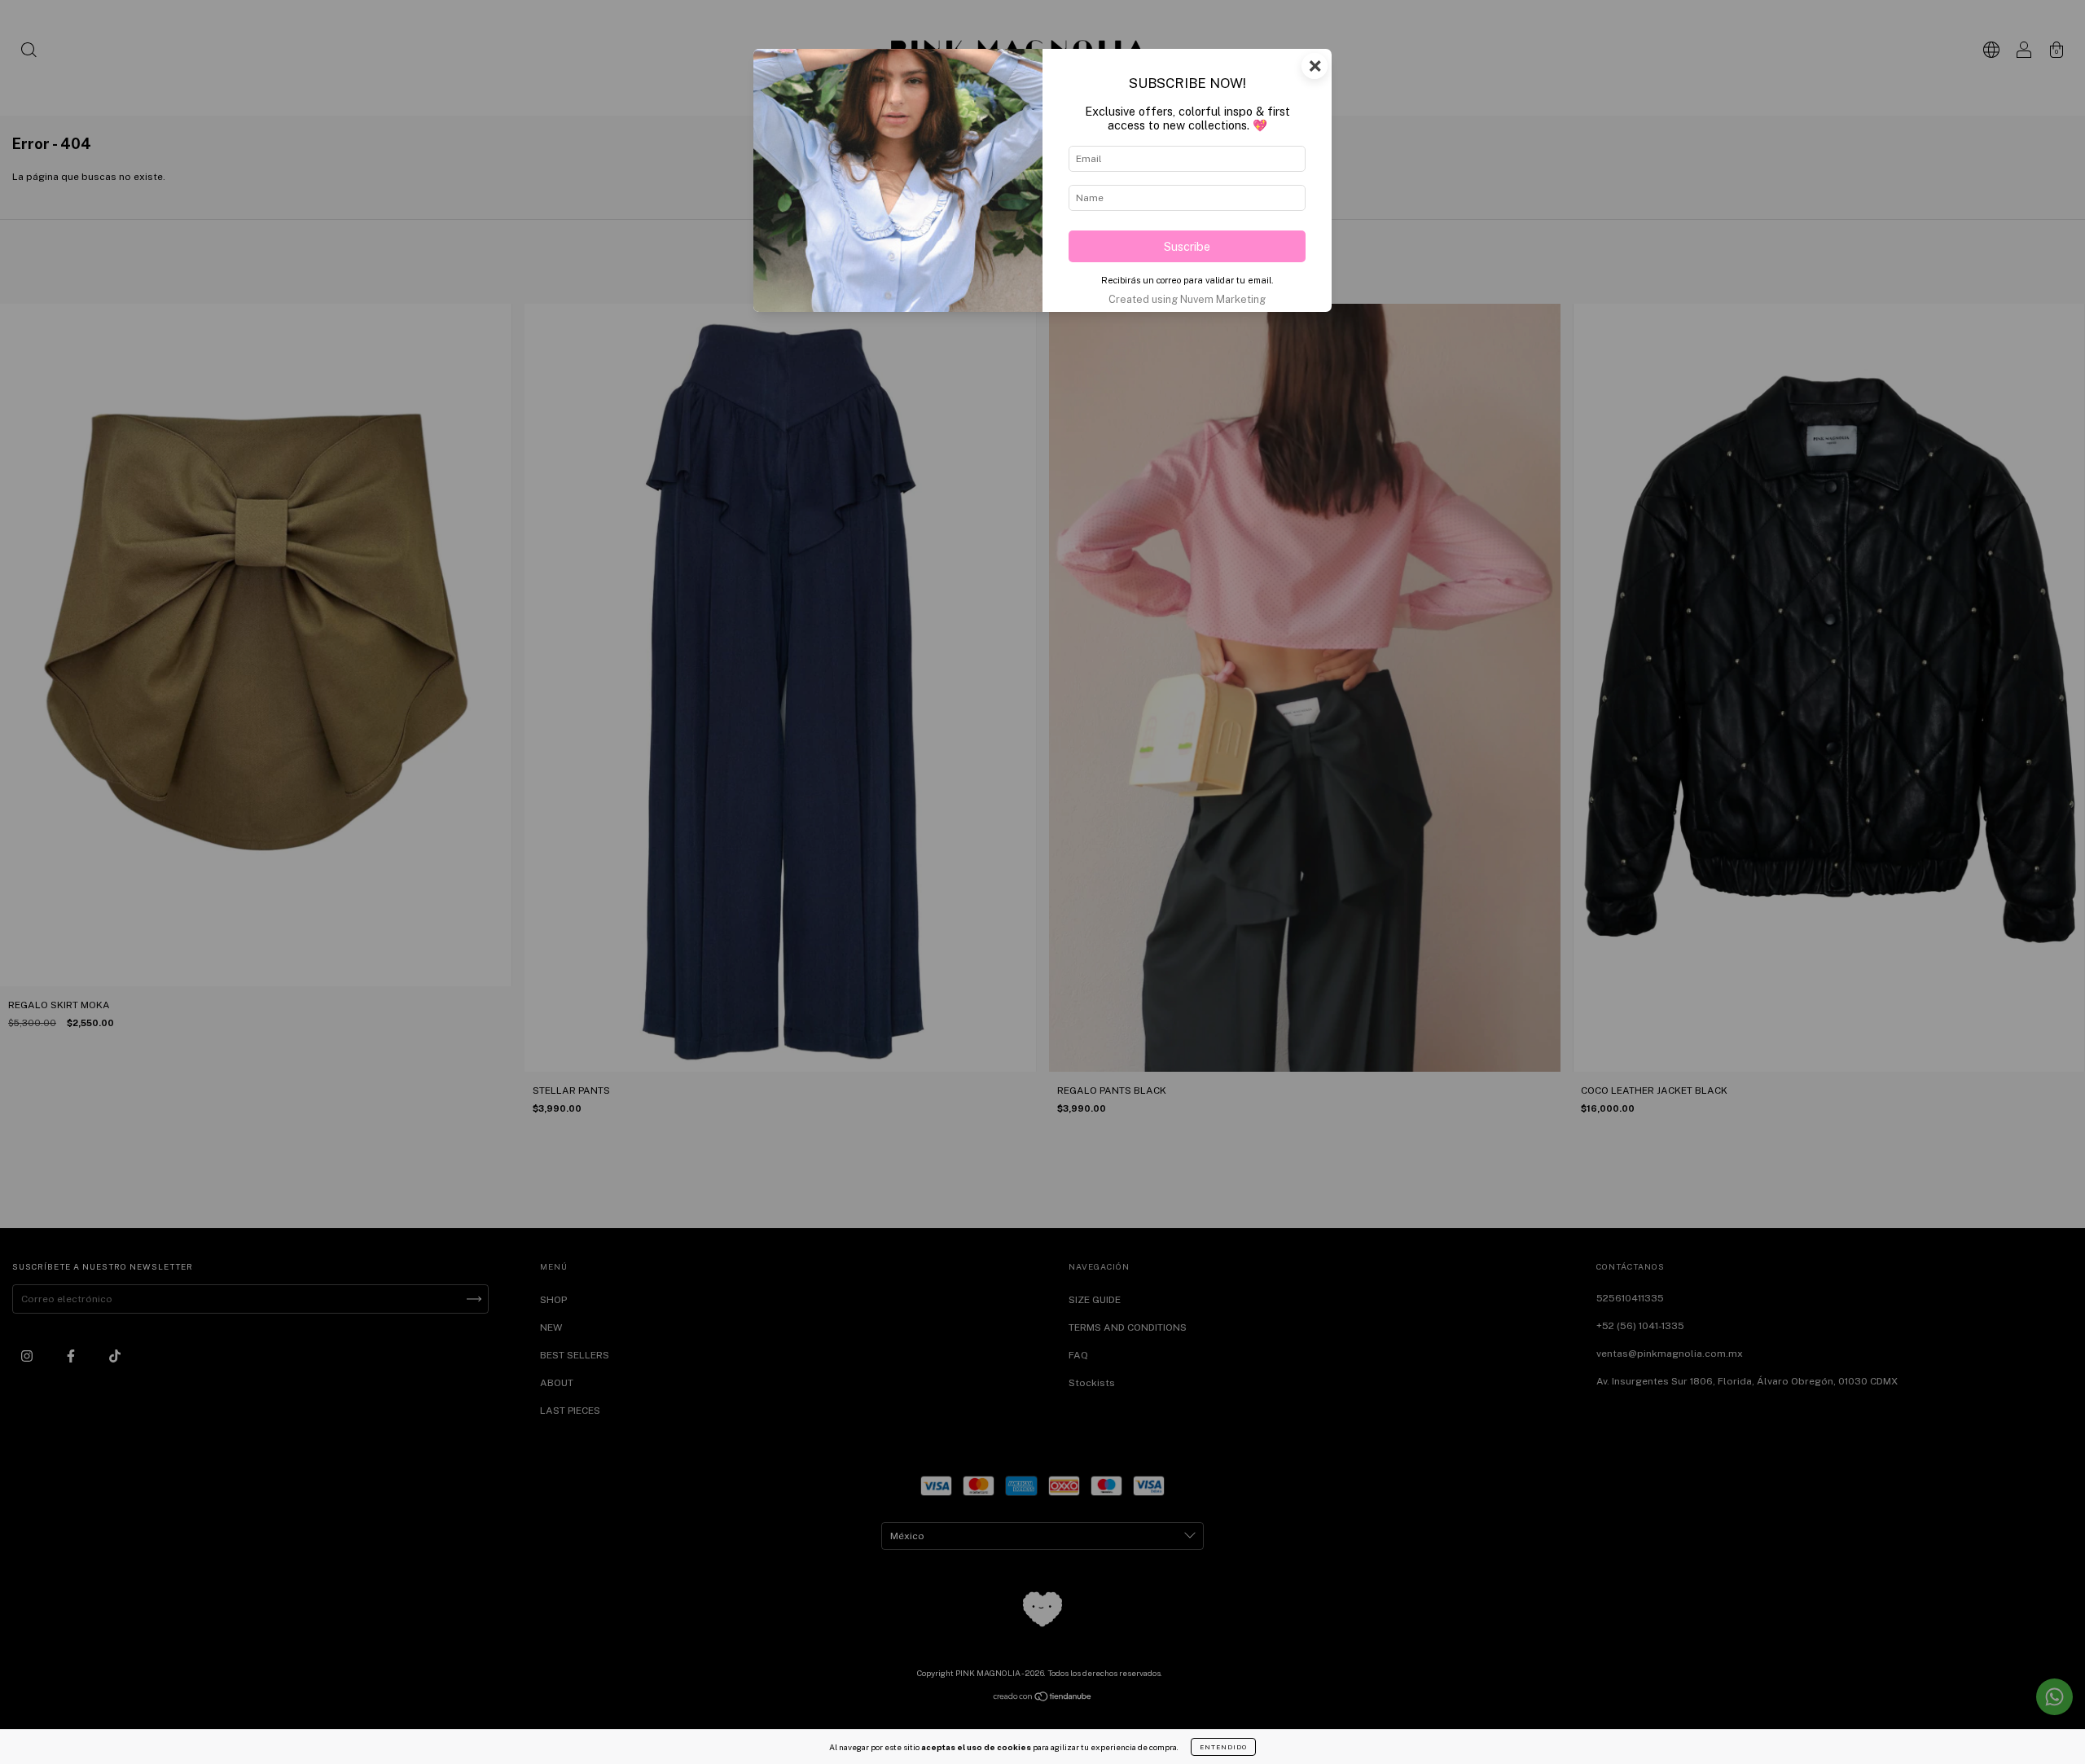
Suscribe (1187, 246)
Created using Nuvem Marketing (1187, 299)
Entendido (1223, 1747)
